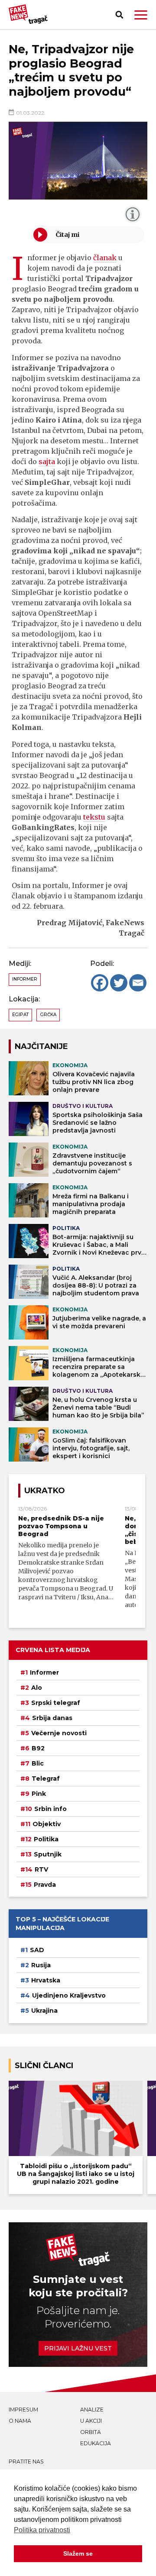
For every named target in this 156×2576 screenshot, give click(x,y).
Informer (25, 979)
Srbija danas (52, 1718)
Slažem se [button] (78, 2553)
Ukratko (45, 1490)
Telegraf (46, 1779)
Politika (46, 1839)
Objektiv (47, 1824)
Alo (37, 1688)
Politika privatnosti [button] (42, 2530)
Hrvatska (46, 1980)
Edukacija (96, 2443)
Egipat (20, 1015)
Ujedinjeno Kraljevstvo (69, 1995)
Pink (39, 1794)
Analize (92, 2410)
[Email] (138, 983)
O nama (20, 2421)
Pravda (45, 1885)
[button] (141, 15)
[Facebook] (100, 983)
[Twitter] (119, 983)
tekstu (94, 817)
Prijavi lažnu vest (78, 2348)
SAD (37, 1950)
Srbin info (50, 1809)
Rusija (41, 1965)
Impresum (23, 2410)
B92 (38, 1748)
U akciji (91, 2421)
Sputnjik (48, 1854)
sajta (47, 462)
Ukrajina (44, 2011)
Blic (38, 1763)
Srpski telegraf (56, 1703)
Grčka (48, 1015)
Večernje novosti (59, 1733)
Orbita (91, 2432)
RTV (41, 1869)
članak (105, 258)
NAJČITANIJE (41, 1046)
